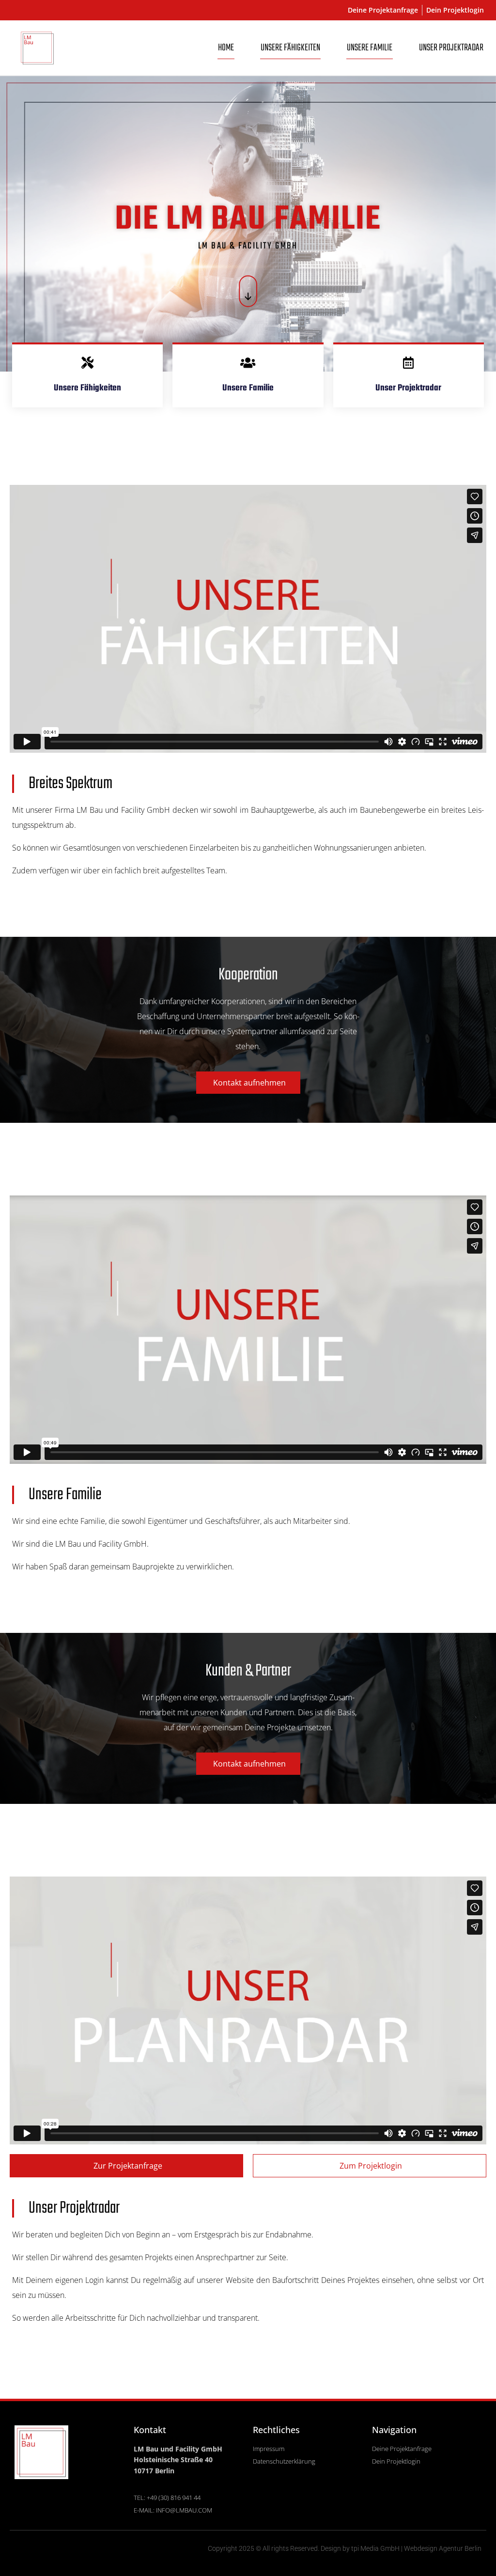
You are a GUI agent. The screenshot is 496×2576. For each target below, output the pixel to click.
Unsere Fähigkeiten (290, 48)
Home (226, 48)
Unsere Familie (370, 48)
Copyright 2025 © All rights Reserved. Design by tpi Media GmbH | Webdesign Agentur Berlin (345, 2548)
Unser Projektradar (451, 48)
